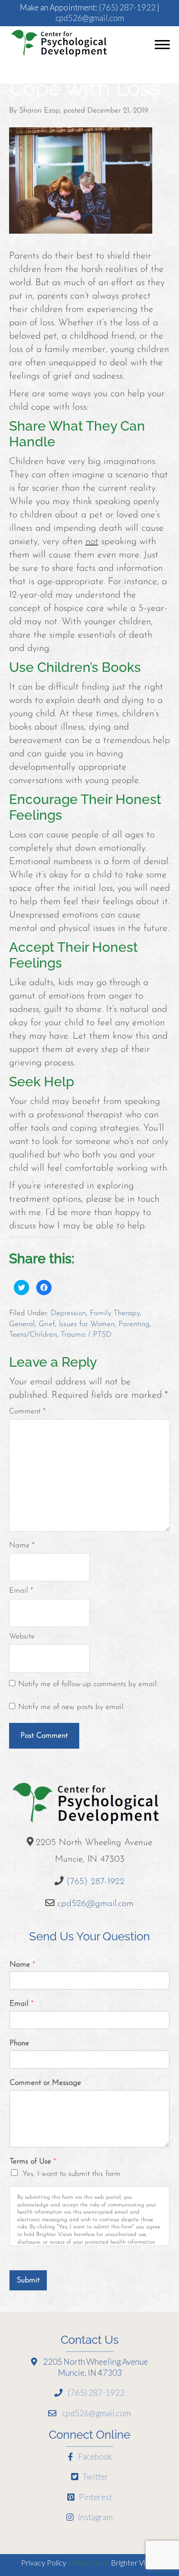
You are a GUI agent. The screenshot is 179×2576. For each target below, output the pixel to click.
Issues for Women (87, 1324)
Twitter (95, 2477)
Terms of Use (33, 2162)
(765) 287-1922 (127, 7)
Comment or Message (45, 2083)
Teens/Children (33, 1335)
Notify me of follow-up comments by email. (88, 1684)
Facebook (94, 2457)
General (22, 1324)
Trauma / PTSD (86, 1335)
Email (21, 1591)
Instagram (95, 2517)
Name (22, 1546)
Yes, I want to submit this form (71, 2174)
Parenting (134, 1324)
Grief (47, 1324)
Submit (28, 2280)
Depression (68, 1313)
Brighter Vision (134, 2562)
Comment (27, 1412)
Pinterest (95, 2497)
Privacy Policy (44, 2562)
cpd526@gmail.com (90, 18)
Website (22, 1637)
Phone (19, 2043)
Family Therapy (115, 1313)
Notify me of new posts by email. (72, 1707)
